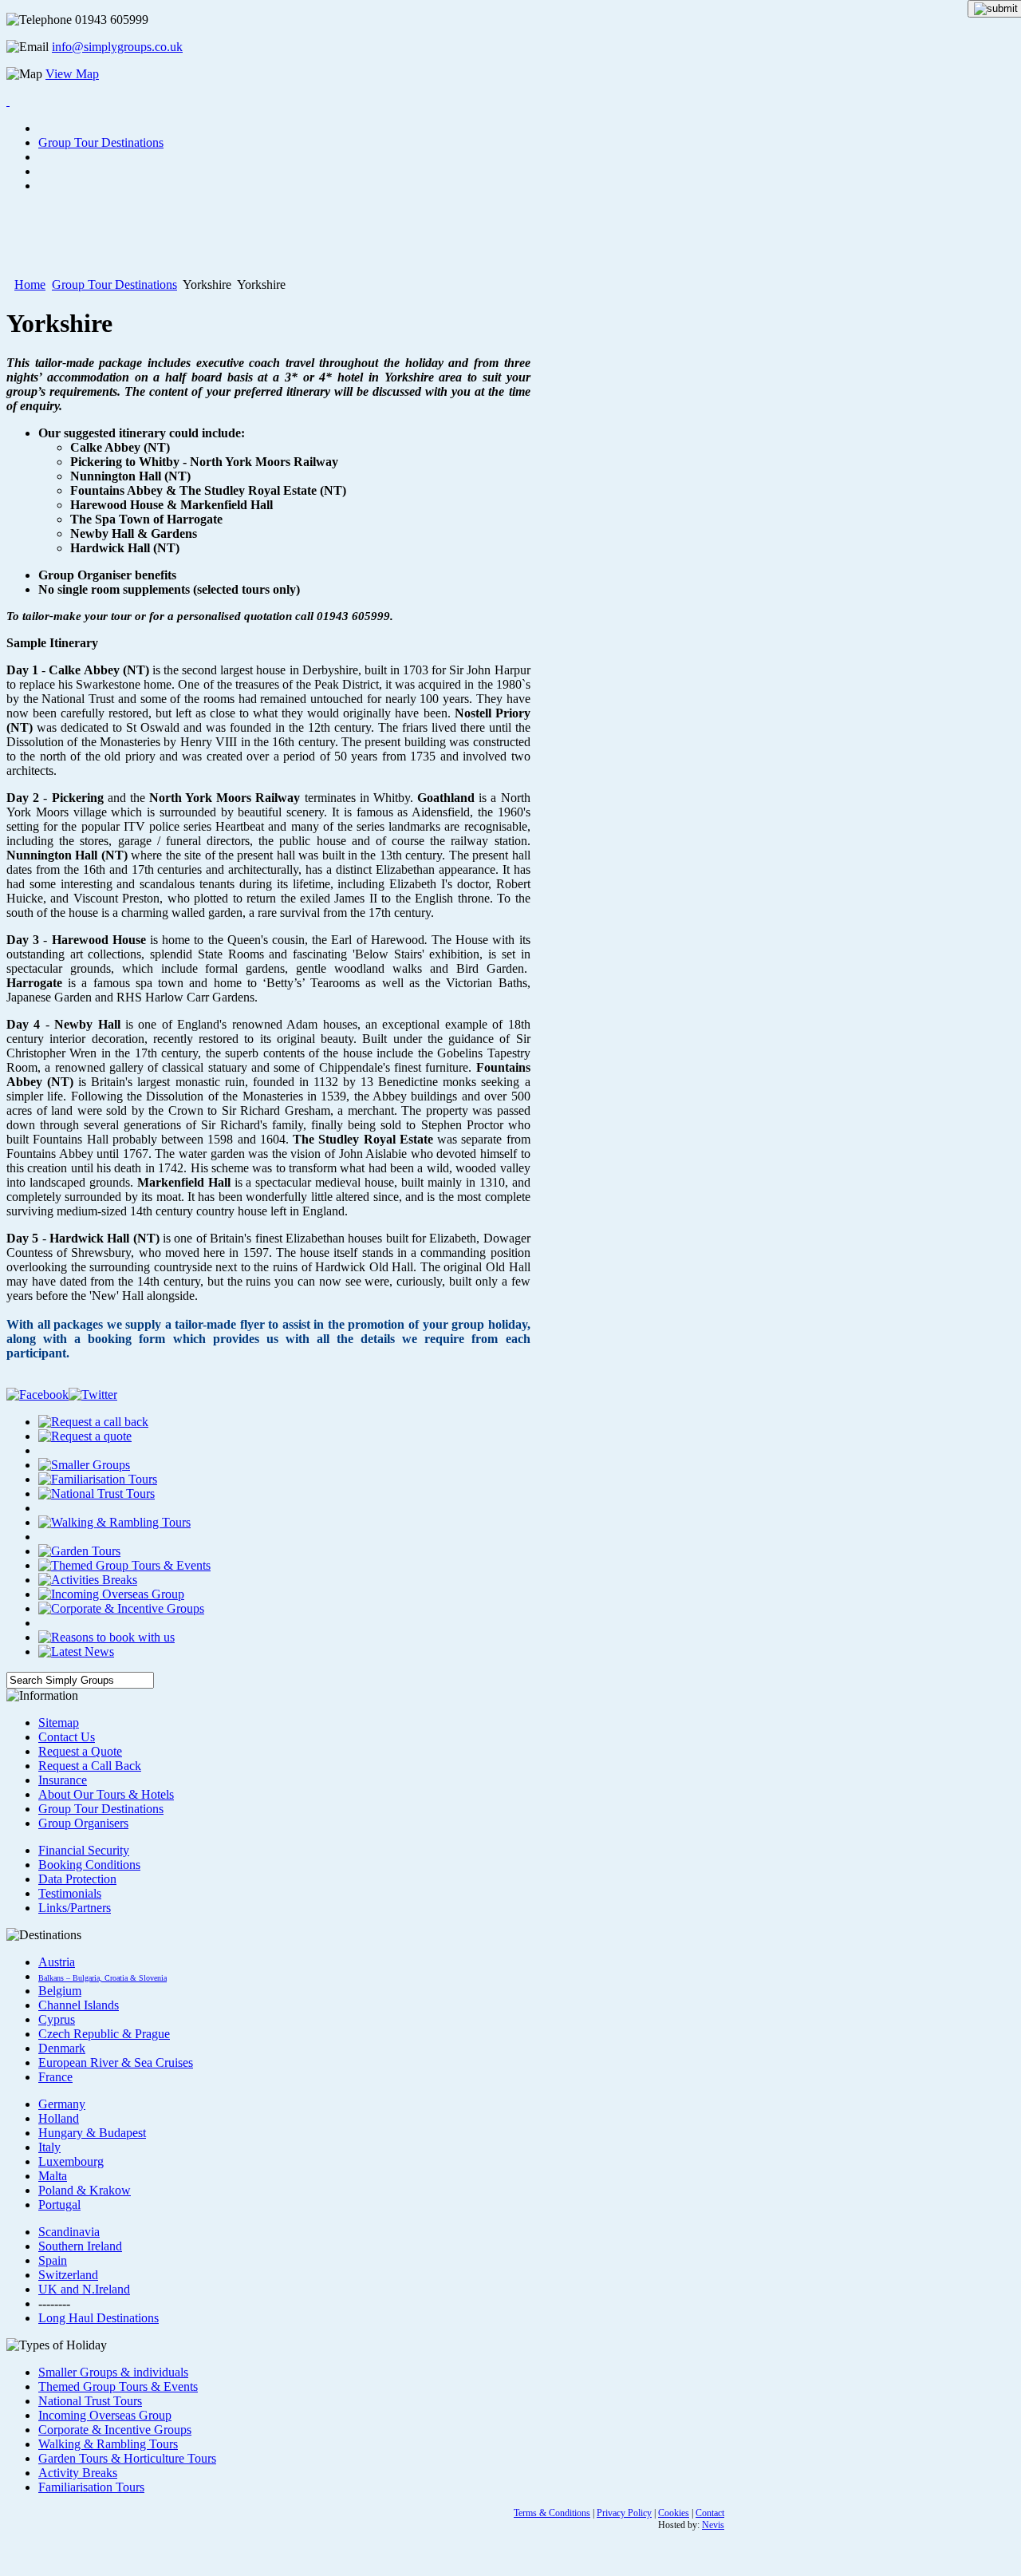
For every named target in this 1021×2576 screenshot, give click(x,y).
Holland (59, 2118)
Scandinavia (69, 2232)
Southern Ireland (80, 2246)
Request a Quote (80, 1751)
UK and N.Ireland (84, 2289)
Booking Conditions (89, 1865)
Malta (53, 2176)
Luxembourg (71, 2161)
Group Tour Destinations (114, 284)
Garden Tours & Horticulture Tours (127, 2458)
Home (30, 284)
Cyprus (57, 2019)
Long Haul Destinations (99, 2318)
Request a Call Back (90, 1766)
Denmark (62, 2048)
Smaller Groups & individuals (113, 2372)
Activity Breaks (78, 2473)
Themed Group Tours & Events (118, 2386)
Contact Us (67, 1737)
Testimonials (70, 1893)
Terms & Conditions (552, 2513)
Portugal (59, 2205)
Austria (57, 1962)
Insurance (63, 1780)
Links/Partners (75, 1908)
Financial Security (84, 1850)
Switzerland (68, 2275)
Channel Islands (79, 2005)
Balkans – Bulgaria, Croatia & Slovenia (102, 1978)
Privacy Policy (624, 2513)
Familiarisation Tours (91, 2487)
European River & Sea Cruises (116, 2062)
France (55, 2077)
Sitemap (59, 1723)
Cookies (674, 2513)
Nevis (713, 2525)
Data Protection (77, 1879)
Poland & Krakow (85, 2190)
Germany (62, 2104)
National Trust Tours (90, 2401)
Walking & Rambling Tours (108, 2444)
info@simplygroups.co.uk (117, 47)
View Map (72, 74)
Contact (710, 2513)
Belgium (60, 1991)
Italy (49, 2147)
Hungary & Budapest (92, 2133)
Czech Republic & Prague (104, 2034)
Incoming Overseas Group (105, 2415)
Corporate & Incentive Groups (115, 2430)
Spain (53, 2260)
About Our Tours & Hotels (106, 1794)
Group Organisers (83, 1823)
